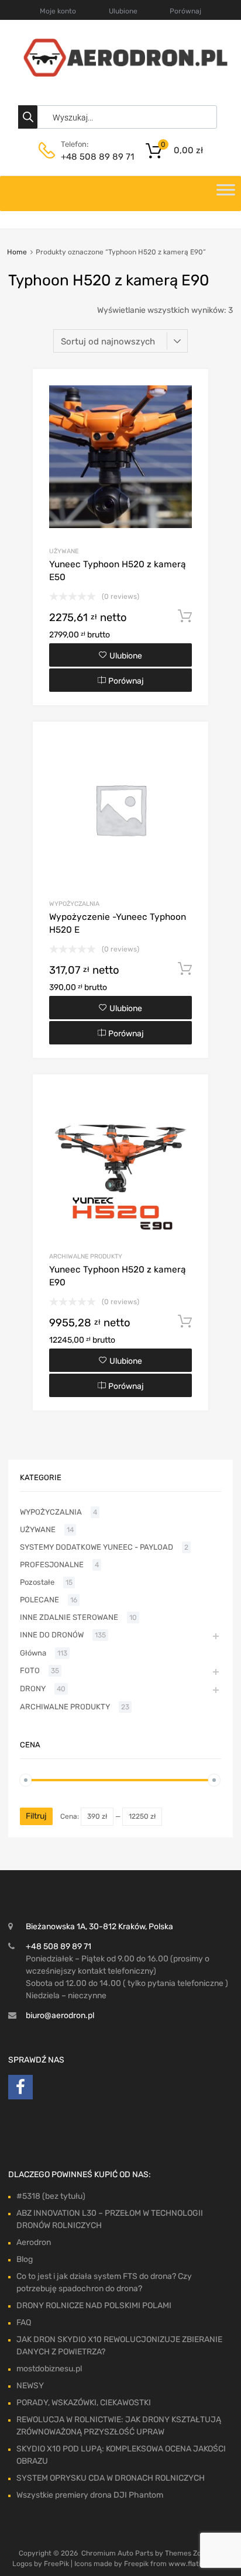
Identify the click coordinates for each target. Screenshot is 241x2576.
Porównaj (185, 11)
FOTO (30, 1670)
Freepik (136, 2564)
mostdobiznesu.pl (49, 2369)
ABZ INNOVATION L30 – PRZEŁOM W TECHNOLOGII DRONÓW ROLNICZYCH (110, 2219)
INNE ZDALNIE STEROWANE (69, 1617)
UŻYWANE (64, 551)
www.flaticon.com (199, 2564)
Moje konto (58, 11)
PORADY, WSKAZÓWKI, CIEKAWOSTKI (84, 2403)
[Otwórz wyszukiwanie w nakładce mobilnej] (120, 117)
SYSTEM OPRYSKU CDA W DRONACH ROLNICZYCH (111, 2478)
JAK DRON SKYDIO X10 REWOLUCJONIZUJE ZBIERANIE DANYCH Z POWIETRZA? (119, 2346)
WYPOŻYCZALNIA (74, 904)
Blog (25, 2259)
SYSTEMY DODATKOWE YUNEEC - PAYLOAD (97, 1547)
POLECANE (39, 1600)
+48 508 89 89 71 (89, 157)
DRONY (33, 1689)
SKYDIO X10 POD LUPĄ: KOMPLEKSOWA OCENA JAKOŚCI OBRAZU (121, 2455)
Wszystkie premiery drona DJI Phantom (90, 2495)
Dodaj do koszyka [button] (185, 616)
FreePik (56, 2564)
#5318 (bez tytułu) (51, 2196)
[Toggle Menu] (226, 194)
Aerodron (34, 2242)
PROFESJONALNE (52, 1565)
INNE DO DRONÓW (52, 1635)
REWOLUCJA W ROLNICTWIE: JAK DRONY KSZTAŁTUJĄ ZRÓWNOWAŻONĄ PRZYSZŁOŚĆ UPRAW (119, 2426)
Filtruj (36, 1816)
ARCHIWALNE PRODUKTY (86, 1256)
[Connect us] (20, 2090)
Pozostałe (37, 1582)
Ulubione (123, 11)
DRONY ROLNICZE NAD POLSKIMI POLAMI (94, 2306)
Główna (33, 1653)
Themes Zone (187, 2553)
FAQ (24, 2322)
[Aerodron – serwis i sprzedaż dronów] (120, 74)
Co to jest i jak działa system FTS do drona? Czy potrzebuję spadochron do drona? (104, 2282)
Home (17, 252)
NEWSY (30, 2386)
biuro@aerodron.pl (60, 2015)
